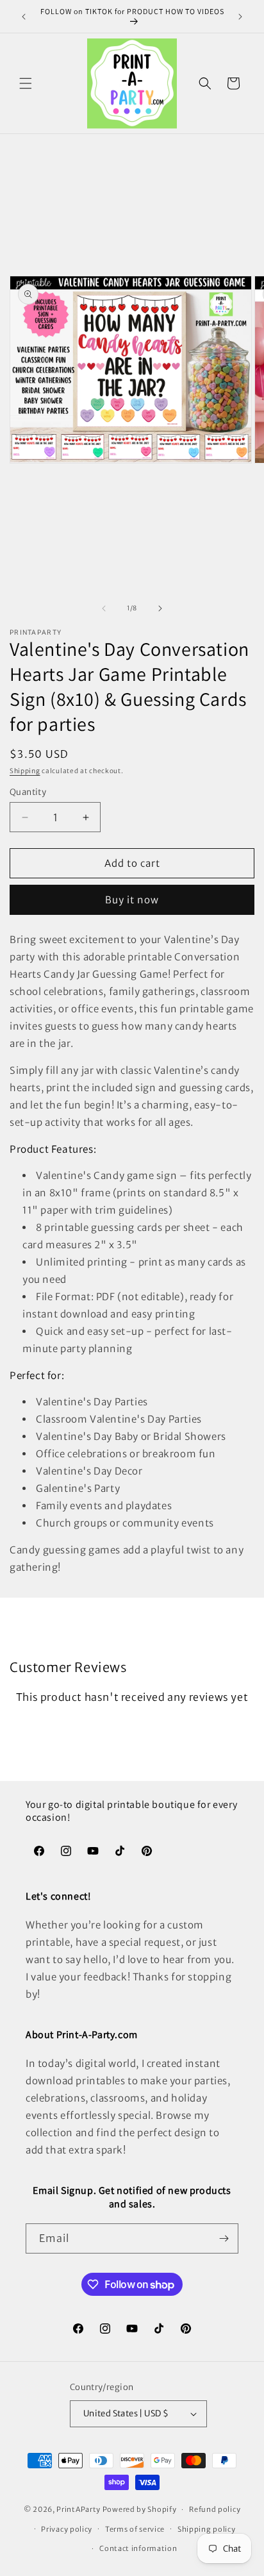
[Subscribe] (224, 2238)
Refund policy (215, 2509)
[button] (26, 83)
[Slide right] (160, 608)
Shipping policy (207, 2529)
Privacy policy (67, 2529)
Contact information (138, 2548)
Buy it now (132, 900)
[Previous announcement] (24, 17)
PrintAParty (78, 2509)
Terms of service (135, 2529)
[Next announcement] (240, 17)
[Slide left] (104, 608)
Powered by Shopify (140, 2509)
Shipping (25, 771)
